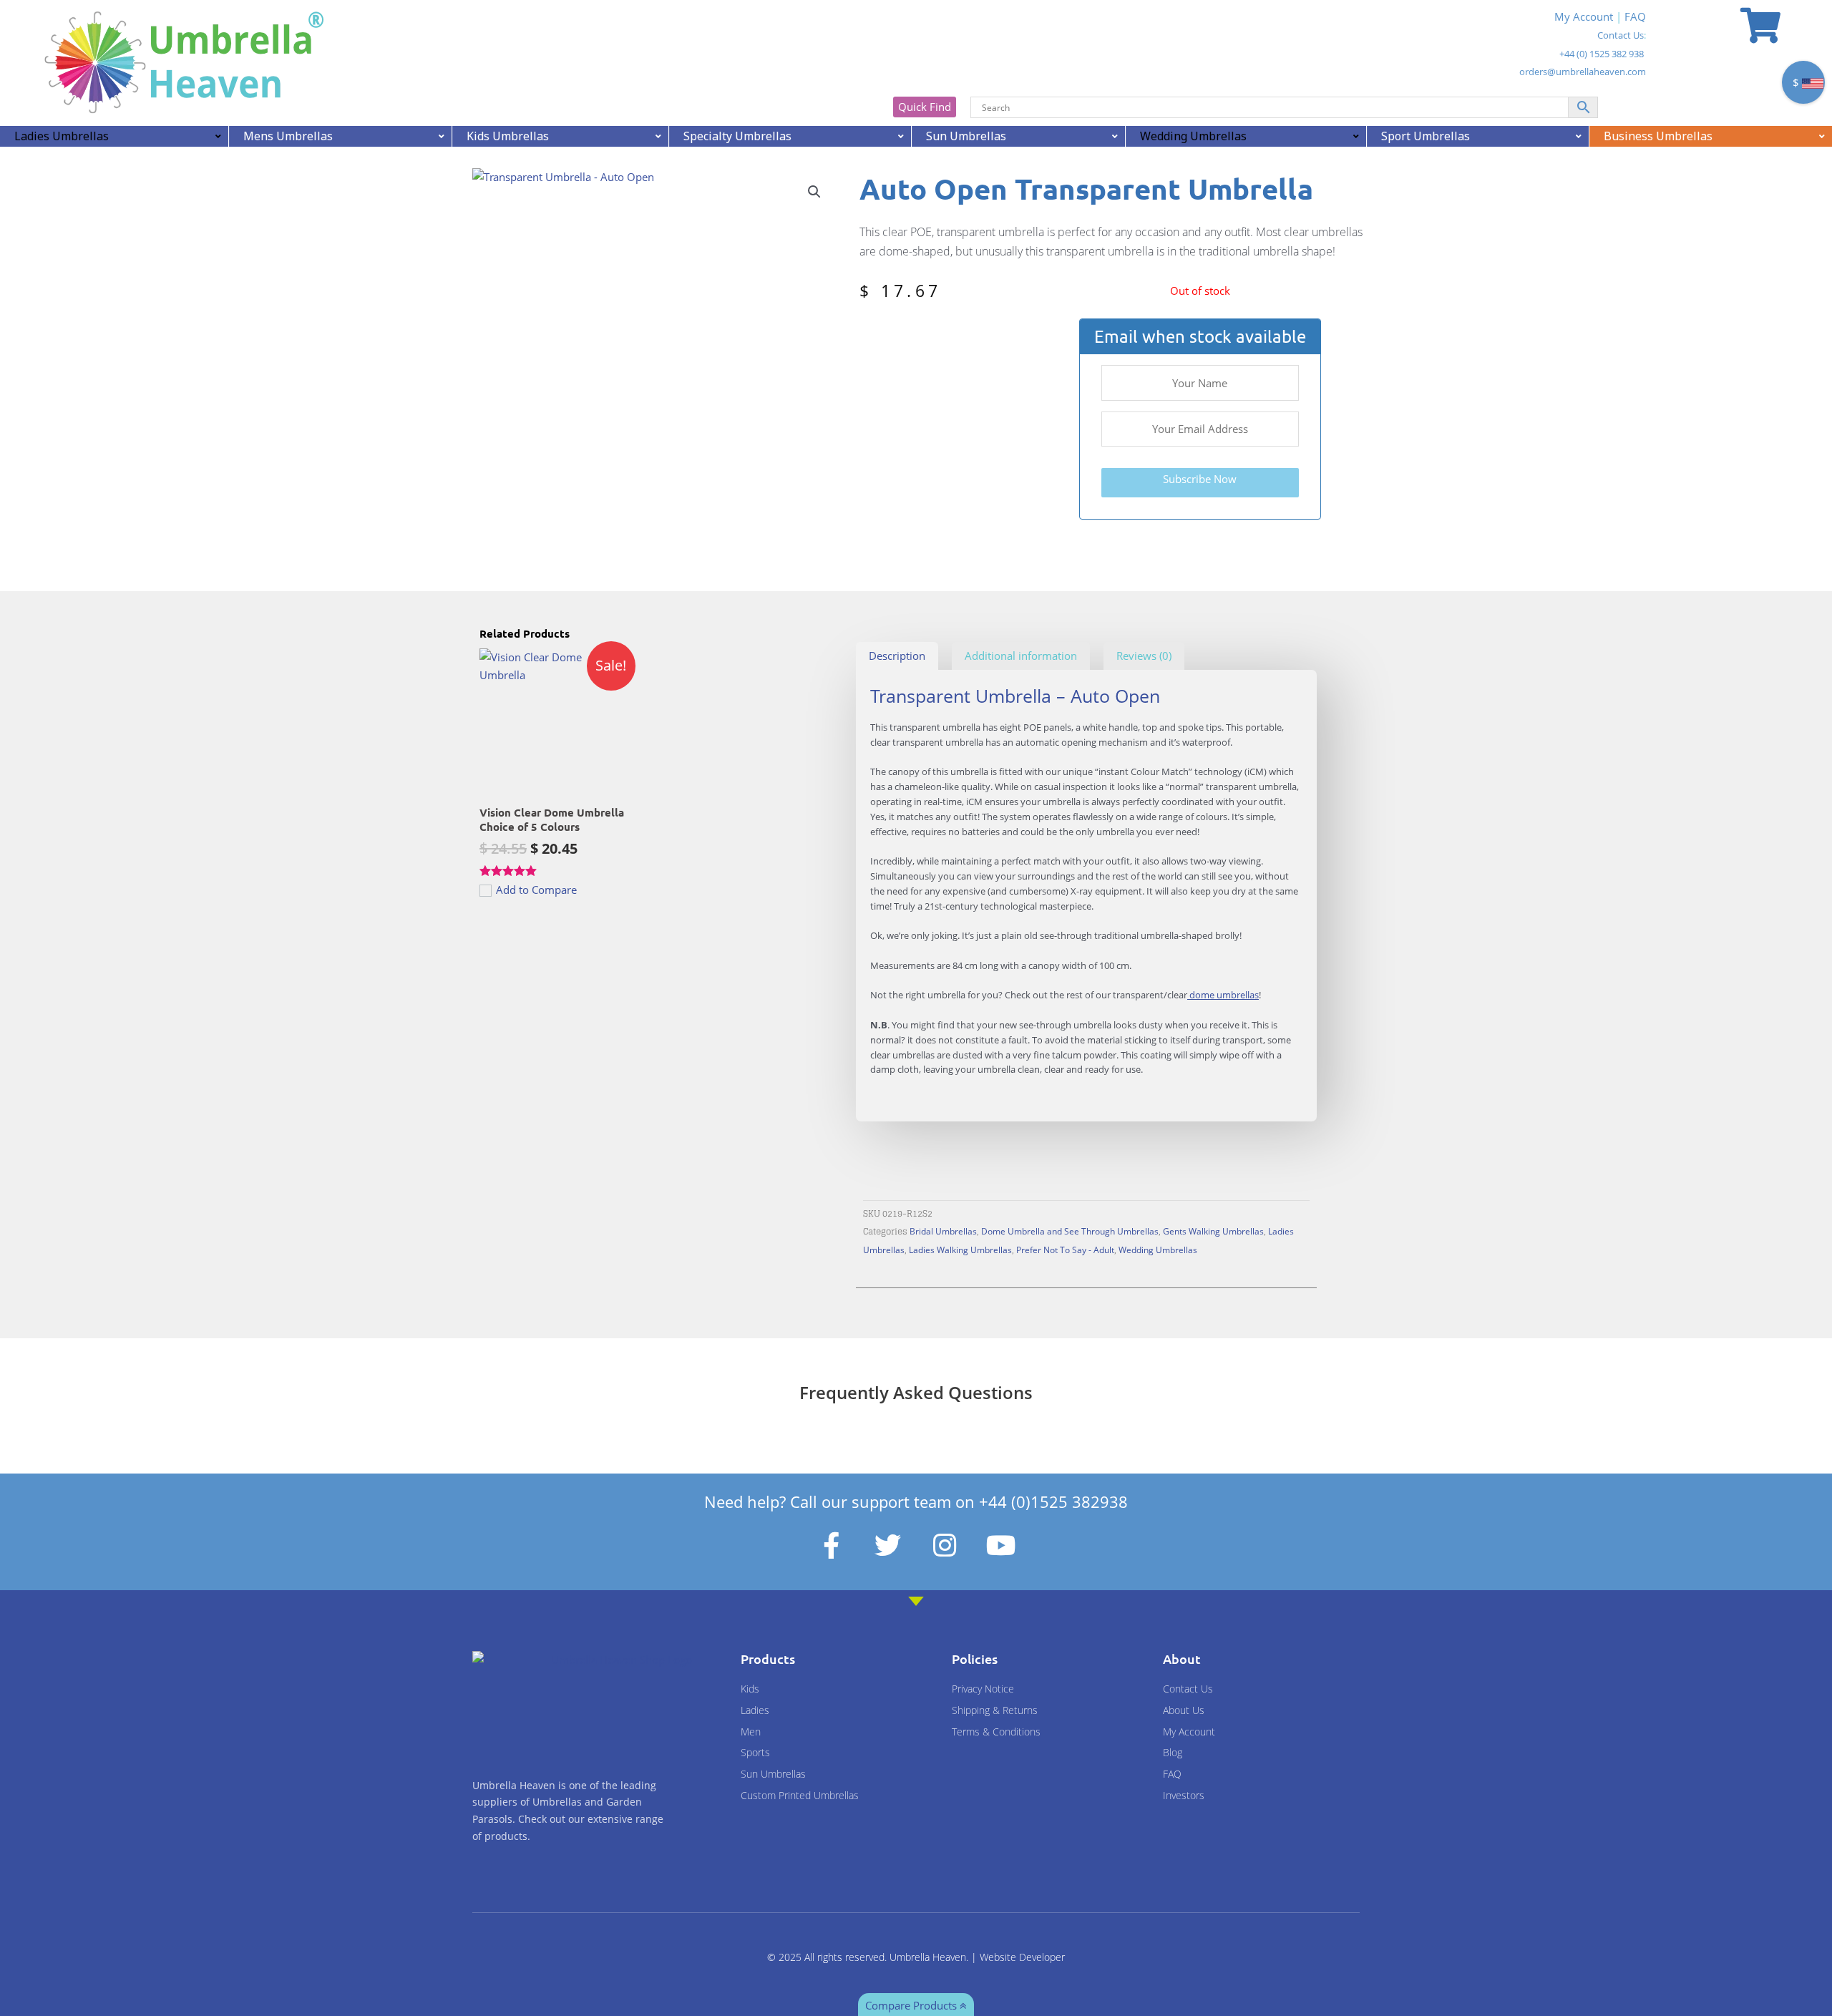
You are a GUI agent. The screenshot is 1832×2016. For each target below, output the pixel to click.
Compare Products (912, 2005)
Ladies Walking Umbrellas (960, 1250)
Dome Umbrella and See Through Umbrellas (1070, 1231)
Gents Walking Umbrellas (1213, 1231)
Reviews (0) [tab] (1144, 656)
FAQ (1635, 16)
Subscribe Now (1200, 479)
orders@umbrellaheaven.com (1583, 72)
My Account (1584, 16)
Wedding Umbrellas (1158, 1250)
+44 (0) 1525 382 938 (1602, 54)
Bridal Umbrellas (943, 1231)
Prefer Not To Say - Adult (1065, 1250)
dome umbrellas (1223, 995)
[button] (814, 192)
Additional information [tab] (1021, 656)
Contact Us (1621, 35)
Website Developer (1022, 1957)
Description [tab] (897, 656)
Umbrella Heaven (928, 1957)
